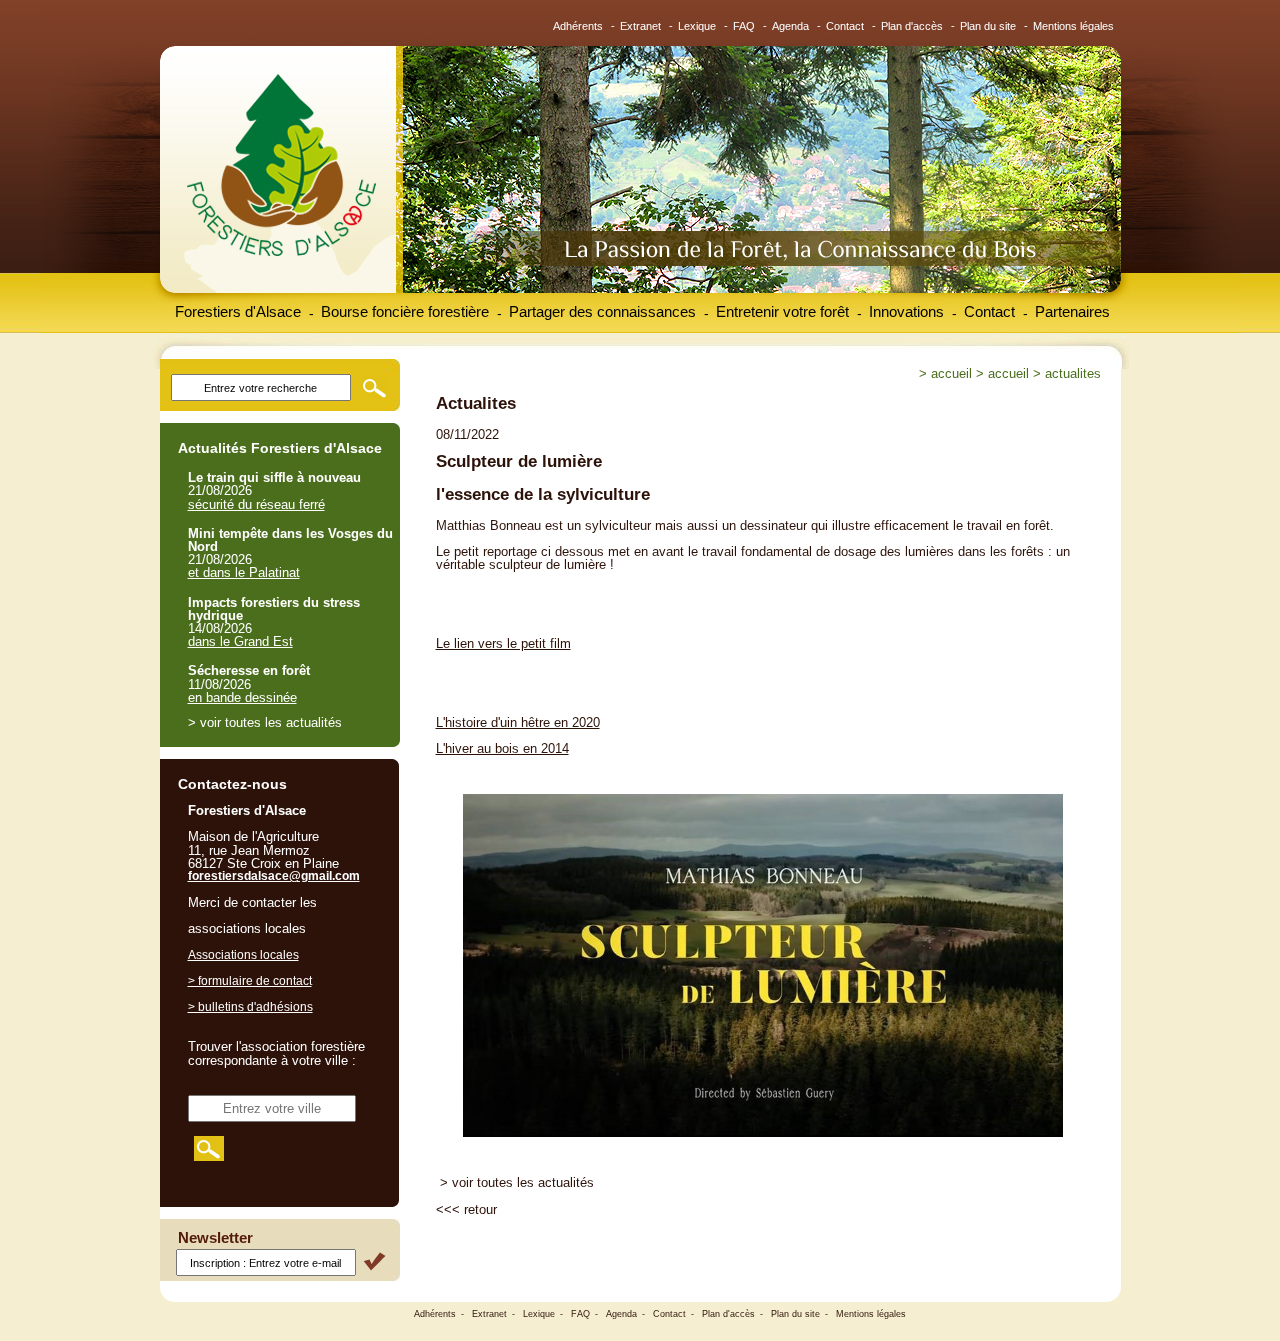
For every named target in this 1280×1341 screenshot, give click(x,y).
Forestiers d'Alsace (238, 311)
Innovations (906, 311)
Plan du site (988, 26)
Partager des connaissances (602, 311)
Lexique (697, 26)
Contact (845, 26)
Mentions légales (1073, 26)
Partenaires (1072, 311)
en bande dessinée (242, 697)
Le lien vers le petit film (503, 643)
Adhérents (578, 26)
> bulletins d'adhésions (250, 1007)
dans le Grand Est (240, 641)
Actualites (1073, 373)
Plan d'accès (912, 26)
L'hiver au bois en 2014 (502, 748)
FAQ (744, 26)
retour (480, 1209)
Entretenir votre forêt (782, 311)
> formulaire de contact (250, 981)
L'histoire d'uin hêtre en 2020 (518, 722)
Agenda (790, 26)
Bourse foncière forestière (405, 311)
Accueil (951, 373)
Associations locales (243, 955)
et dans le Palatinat (244, 572)
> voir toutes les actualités (517, 1182)
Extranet (640, 26)
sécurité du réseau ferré (256, 504)
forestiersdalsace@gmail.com (274, 876)
